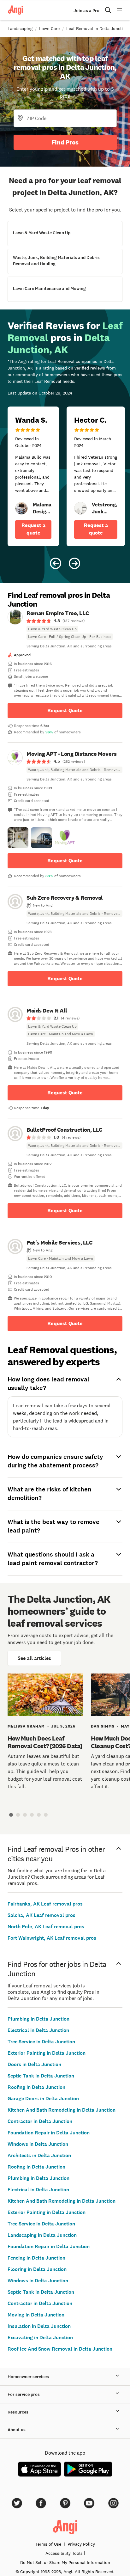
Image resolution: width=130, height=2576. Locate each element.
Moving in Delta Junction (36, 2315)
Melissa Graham (26, 1726)
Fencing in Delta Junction (36, 2258)
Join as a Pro (86, 11)
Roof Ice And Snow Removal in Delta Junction (60, 2349)
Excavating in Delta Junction (40, 2337)
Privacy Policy (81, 2544)
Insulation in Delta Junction (39, 2326)
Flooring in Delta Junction (37, 2269)
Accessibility (64, 2553)
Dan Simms (103, 1726)
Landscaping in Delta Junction (42, 2235)
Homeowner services (28, 2377)
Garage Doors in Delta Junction (43, 2099)
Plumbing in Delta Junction (38, 2019)
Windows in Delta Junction (38, 2144)
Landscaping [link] (20, 28)
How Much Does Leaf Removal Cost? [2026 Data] (45, 1742)
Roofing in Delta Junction (36, 2087)
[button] (18, 838)
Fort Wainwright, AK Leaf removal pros (52, 1938)
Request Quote (65, 710)
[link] (21, 508)
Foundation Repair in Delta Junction (49, 2133)
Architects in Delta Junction (39, 2155)
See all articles (34, 1658)
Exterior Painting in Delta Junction (47, 2053)
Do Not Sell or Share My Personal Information (65, 2562)
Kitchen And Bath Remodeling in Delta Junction (62, 2110)
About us (17, 2430)
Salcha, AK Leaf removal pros (41, 1915)
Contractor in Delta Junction (40, 2121)
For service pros (24, 2394)
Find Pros (65, 142)
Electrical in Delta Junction (38, 2030)
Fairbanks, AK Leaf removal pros (45, 1904)
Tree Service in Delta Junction (41, 2042)
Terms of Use (48, 2544)
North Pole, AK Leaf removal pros (46, 1927)
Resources (18, 2412)
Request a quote (33, 529)
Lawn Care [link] (49, 28)
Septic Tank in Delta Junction (41, 2076)
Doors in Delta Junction (34, 2064)
